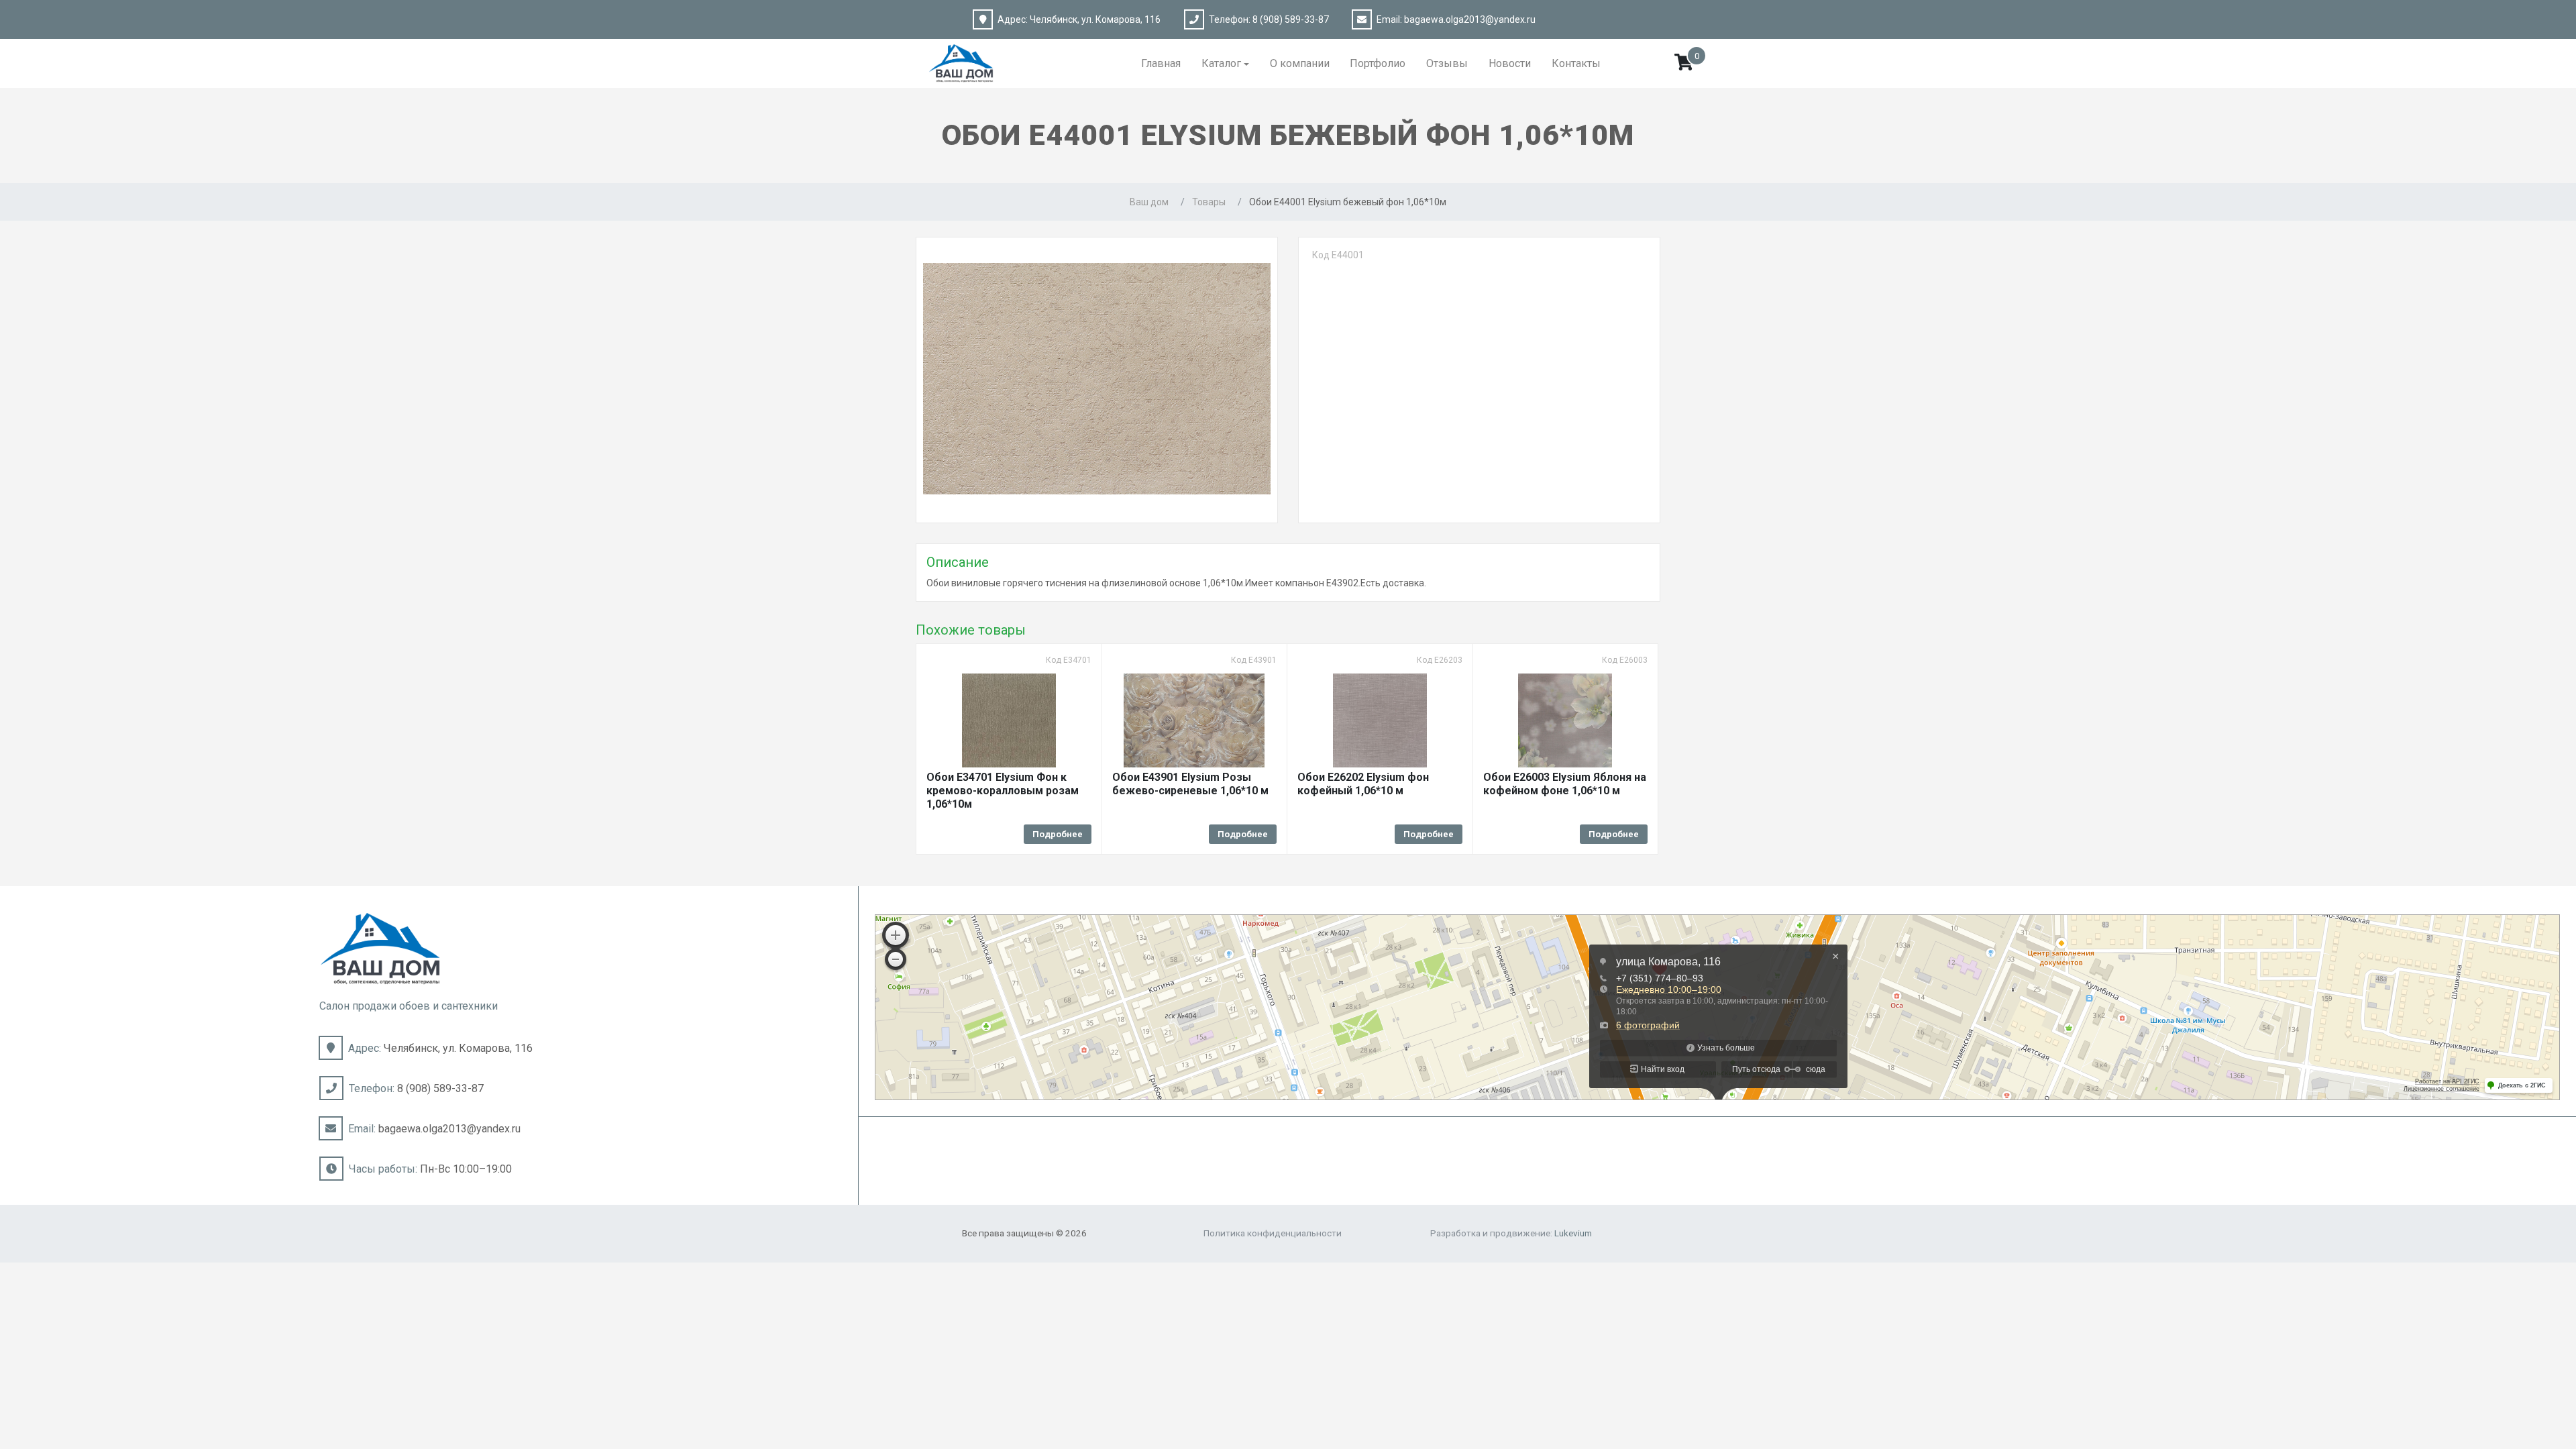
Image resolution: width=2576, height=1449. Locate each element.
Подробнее (1058, 834)
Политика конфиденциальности (1273, 1233)
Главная (1161, 63)
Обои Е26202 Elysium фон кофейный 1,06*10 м (1363, 784)
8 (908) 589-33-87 (1291, 19)
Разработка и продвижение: (1511, 1233)
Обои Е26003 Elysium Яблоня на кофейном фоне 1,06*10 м (1565, 784)
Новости (1510, 63)
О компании (1300, 63)
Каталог (1221, 63)
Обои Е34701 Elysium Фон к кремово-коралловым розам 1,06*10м (1003, 791)
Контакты (1576, 63)
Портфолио (1378, 63)
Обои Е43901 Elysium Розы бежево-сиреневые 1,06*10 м (1190, 784)
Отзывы (1447, 63)
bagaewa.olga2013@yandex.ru (1470, 19)
